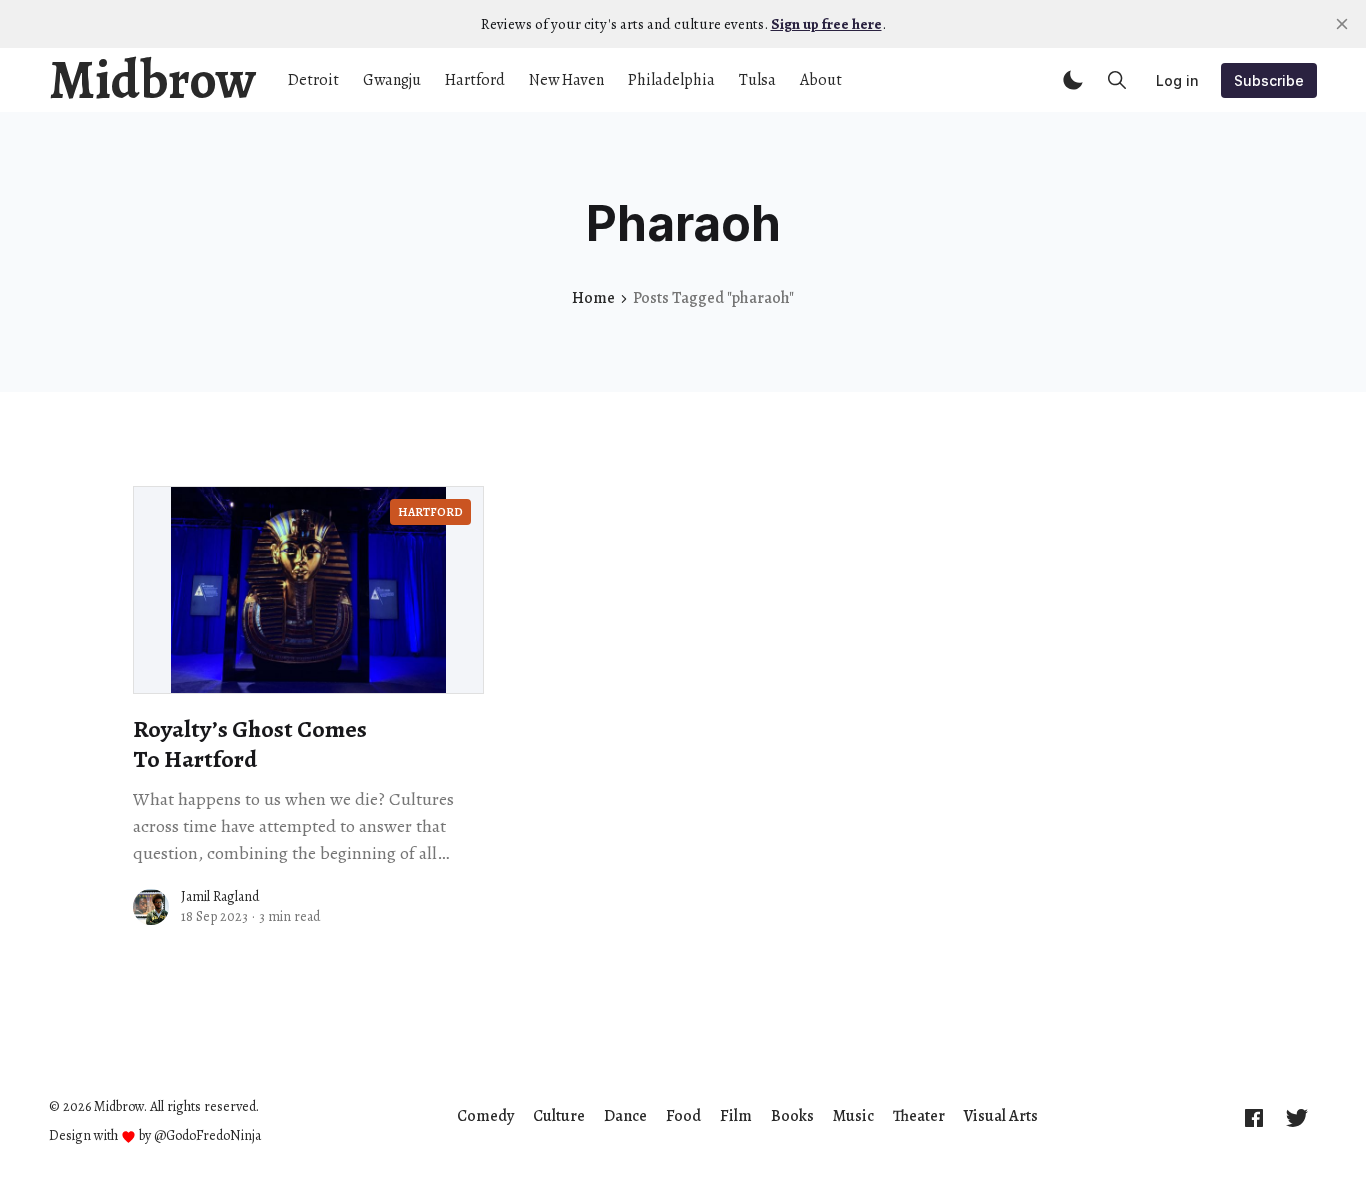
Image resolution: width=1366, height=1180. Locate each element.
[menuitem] (485, 1116)
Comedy (485, 1116)
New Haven (566, 80)
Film (736, 1116)
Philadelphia (671, 80)
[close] (1342, 24)
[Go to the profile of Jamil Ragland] (151, 907)
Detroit (313, 80)
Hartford (475, 80)
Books (792, 1116)
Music (853, 1116)
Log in (1177, 80)
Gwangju (392, 80)
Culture (559, 1116)
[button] (1073, 80)
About (821, 80)
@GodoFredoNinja (207, 1135)
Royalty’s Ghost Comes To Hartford (250, 744)
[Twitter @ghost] (1297, 1116)
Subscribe (1269, 80)
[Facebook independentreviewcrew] (1254, 1116)
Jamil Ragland (220, 896)
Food (683, 1116)
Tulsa (757, 80)
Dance (625, 1116)
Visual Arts (1001, 1116)
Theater (919, 1116)
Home (593, 298)
